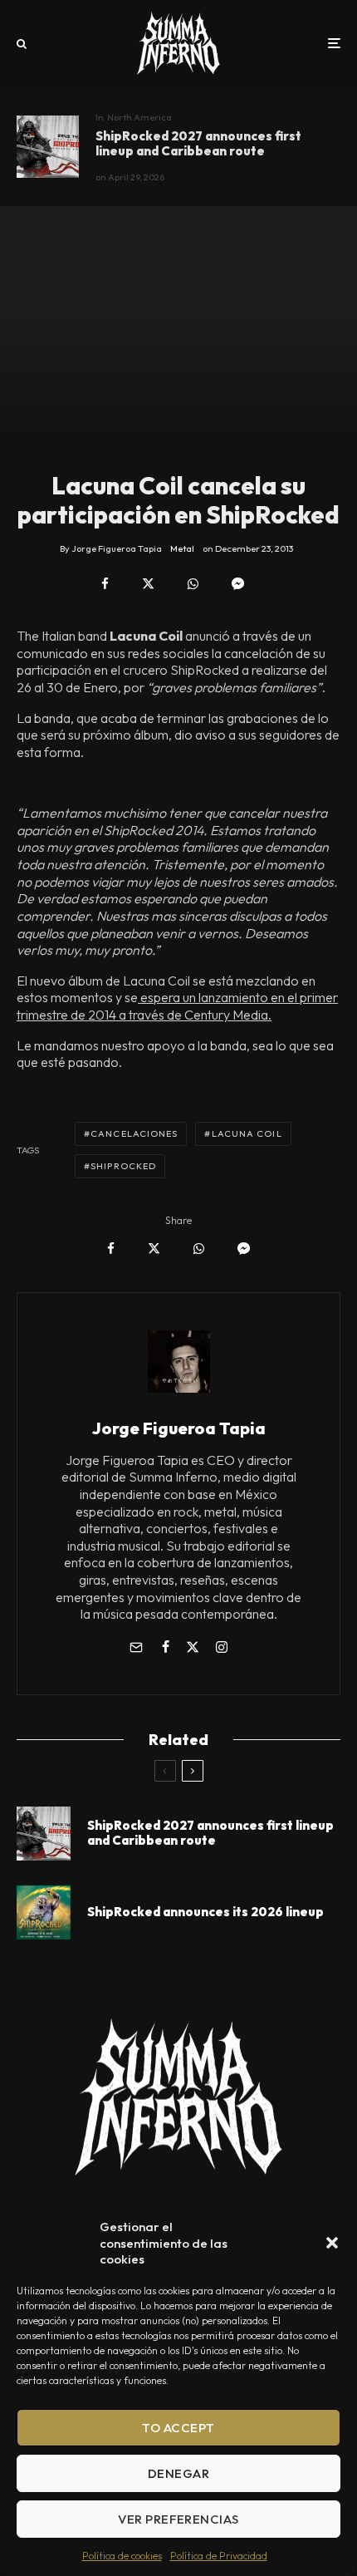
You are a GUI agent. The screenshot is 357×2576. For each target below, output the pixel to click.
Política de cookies (122, 2556)
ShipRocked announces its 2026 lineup (205, 1912)
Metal (182, 548)
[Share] (105, 584)
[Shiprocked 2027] (48, 147)
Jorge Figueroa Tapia (179, 1428)
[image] (44, 1912)
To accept (178, 2428)
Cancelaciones (134, 1133)
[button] (332, 2243)
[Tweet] (148, 584)
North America (139, 117)
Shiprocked (123, 1166)
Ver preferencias (178, 2519)
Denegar (178, 2473)
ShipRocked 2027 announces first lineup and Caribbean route (198, 144)
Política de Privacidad (219, 2556)
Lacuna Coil (247, 1133)
